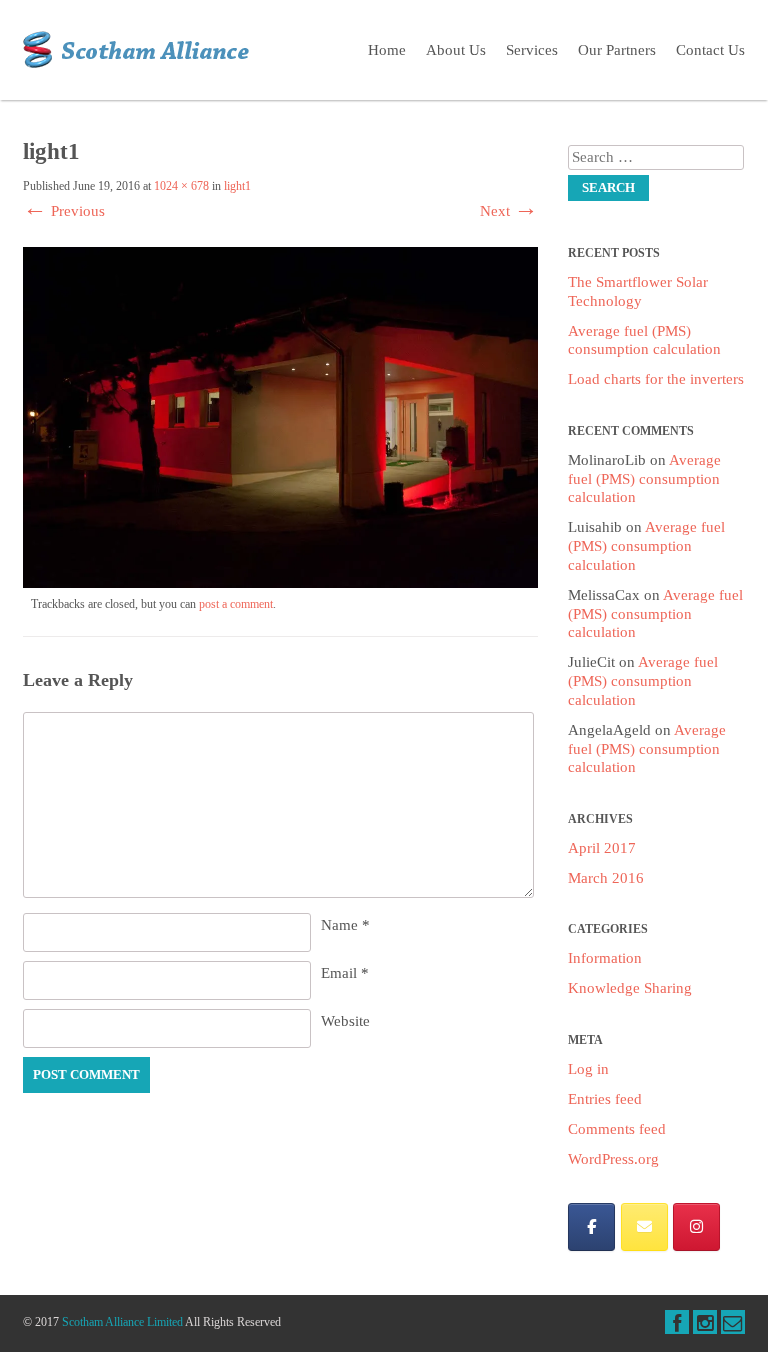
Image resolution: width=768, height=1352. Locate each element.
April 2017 (602, 848)
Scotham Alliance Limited (122, 1322)
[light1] (280, 583)
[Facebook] (591, 1227)
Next (509, 211)
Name (345, 925)
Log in (588, 1069)
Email (345, 973)
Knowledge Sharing (630, 988)
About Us (456, 50)
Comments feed (617, 1129)
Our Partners (617, 50)
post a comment (236, 604)
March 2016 (606, 878)
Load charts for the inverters (656, 379)
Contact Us (710, 50)
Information (605, 958)
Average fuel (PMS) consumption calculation (644, 479)
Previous (64, 211)
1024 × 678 (181, 186)
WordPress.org (613, 1159)
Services (532, 50)
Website (345, 1021)
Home (387, 50)
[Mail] (644, 1227)
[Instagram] (696, 1227)
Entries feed (605, 1099)
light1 (237, 186)
